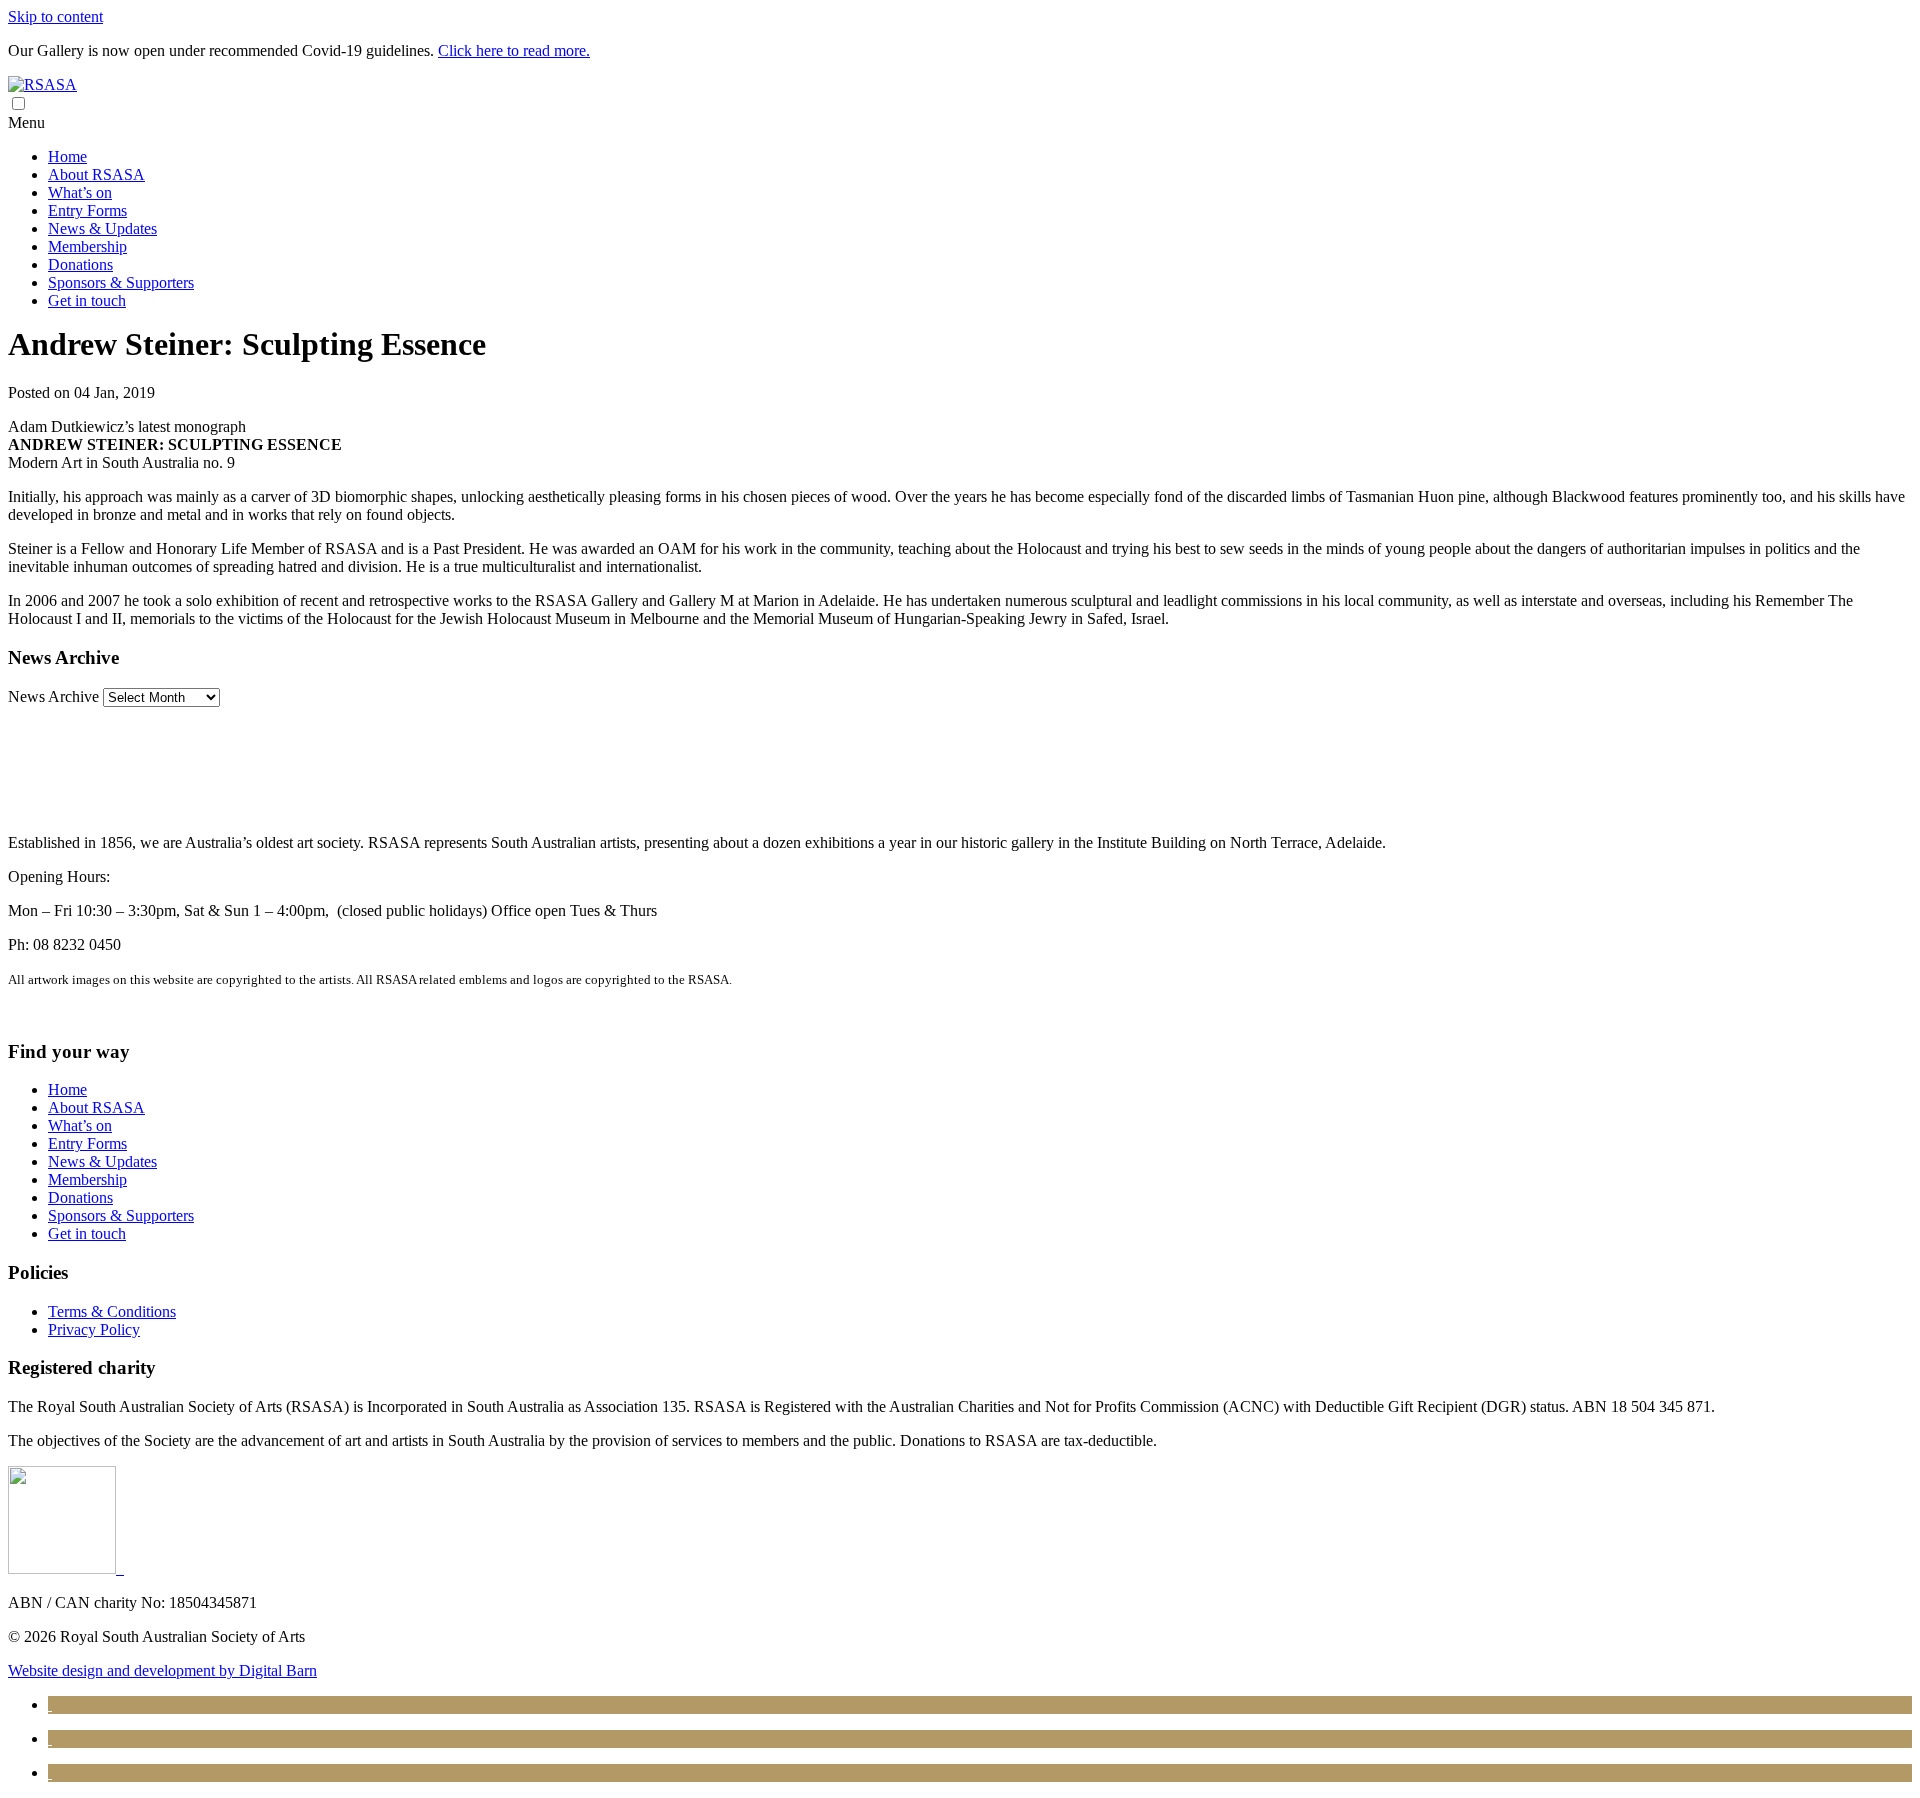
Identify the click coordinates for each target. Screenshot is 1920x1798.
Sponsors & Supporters (121, 282)
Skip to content (55, 16)
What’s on (80, 192)
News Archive (53, 696)
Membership (87, 246)
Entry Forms (87, 210)
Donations (80, 264)
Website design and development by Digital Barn (162, 1670)
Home (67, 156)
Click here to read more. (514, 50)
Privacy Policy (94, 1329)
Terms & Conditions (112, 1311)
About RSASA (96, 174)
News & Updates (102, 228)
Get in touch (87, 300)
